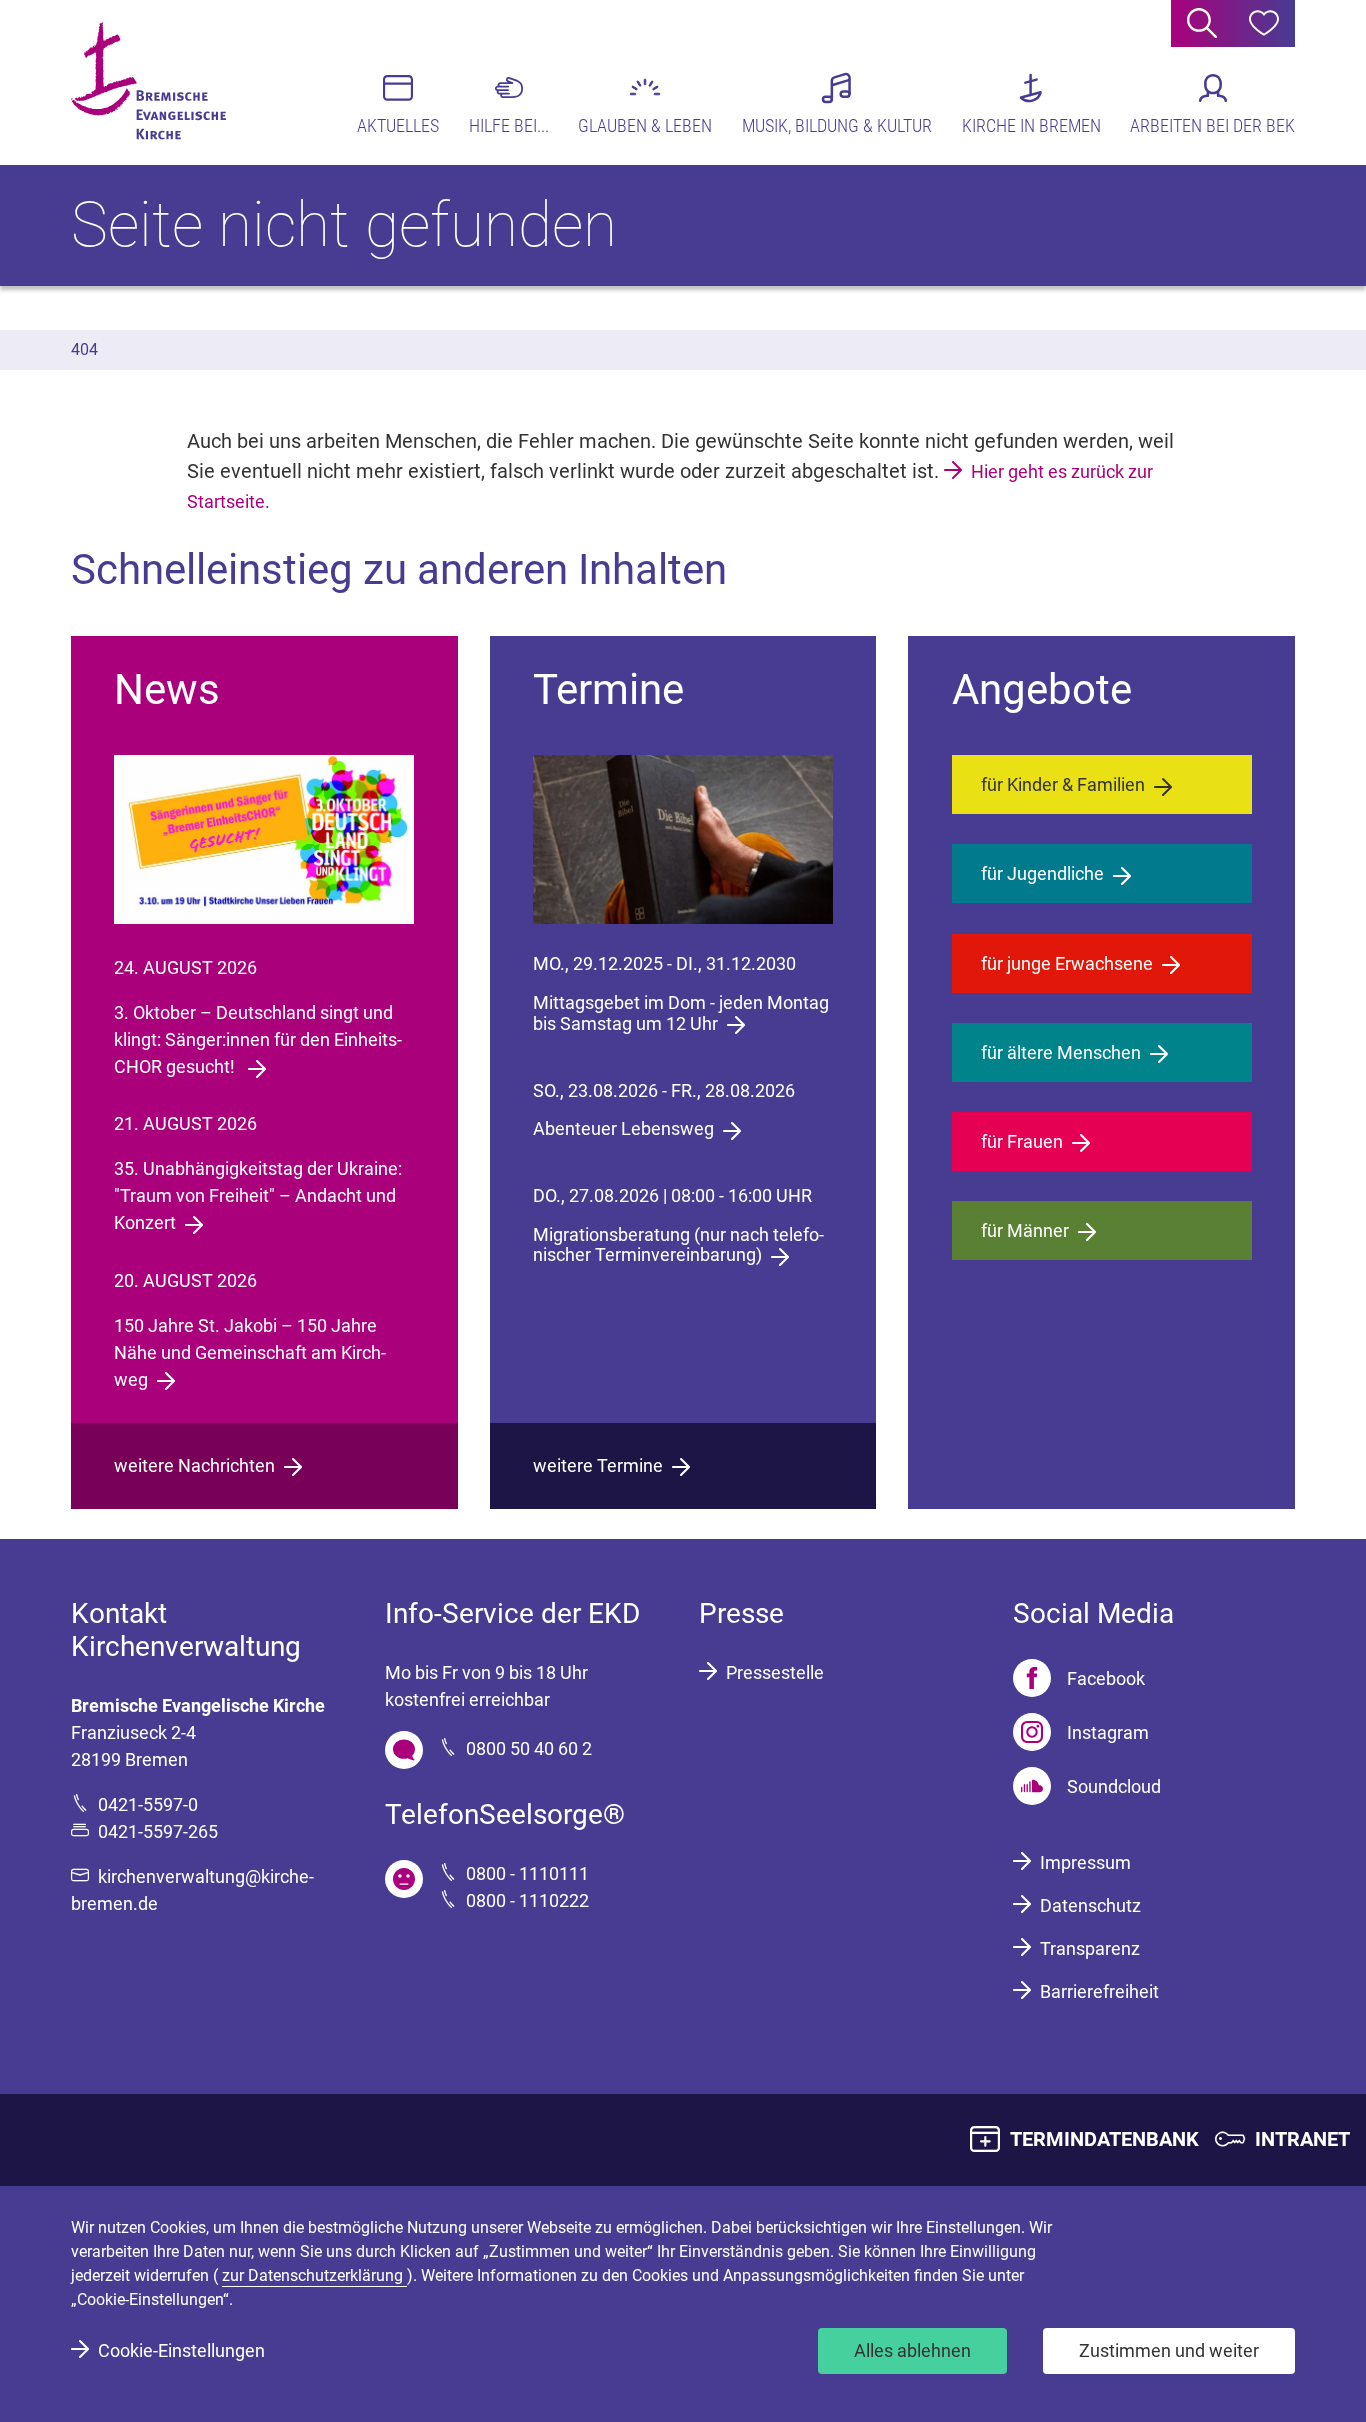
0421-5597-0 (148, 1804)
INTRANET (1302, 2139)
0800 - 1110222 (527, 1900)
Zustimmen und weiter (1169, 2350)
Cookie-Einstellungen (181, 2350)
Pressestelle (775, 1672)
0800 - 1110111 (527, 1873)
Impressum (1085, 1862)
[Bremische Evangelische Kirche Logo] (148, 81)
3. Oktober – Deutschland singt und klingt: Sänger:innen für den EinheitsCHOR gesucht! (258, 1039)
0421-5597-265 (158, 1831)
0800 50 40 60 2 (529, 1748)
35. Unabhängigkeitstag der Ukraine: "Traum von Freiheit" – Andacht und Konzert (258, 1195)
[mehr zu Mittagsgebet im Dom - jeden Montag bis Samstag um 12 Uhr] (683, 839)
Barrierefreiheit (1099, 1991)
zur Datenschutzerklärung (314, 2275)
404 (84, 349)
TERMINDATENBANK (1104, 2139)
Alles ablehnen (912, 2350)
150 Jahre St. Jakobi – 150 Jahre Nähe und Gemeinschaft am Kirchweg (250, 1352)
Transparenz (1090, 1948)
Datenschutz (1090, 1905)
